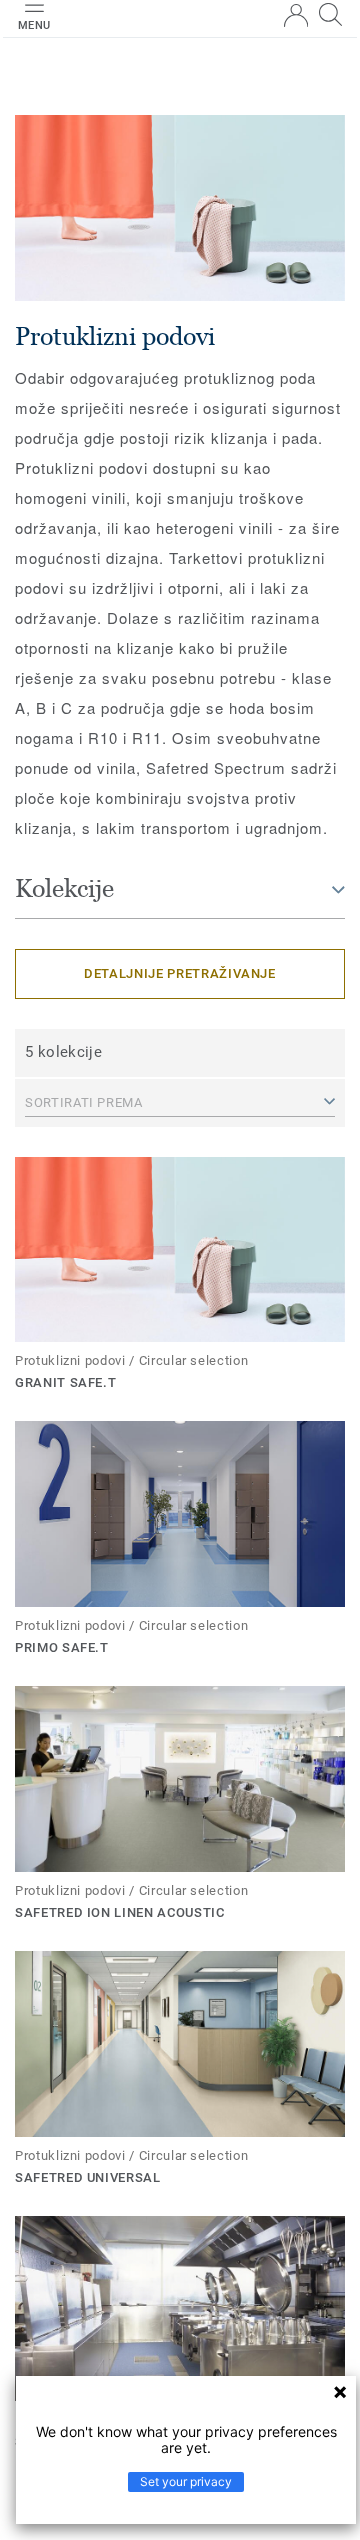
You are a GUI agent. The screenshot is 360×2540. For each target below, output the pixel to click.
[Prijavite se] (296, 15)
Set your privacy (186, 2481)
